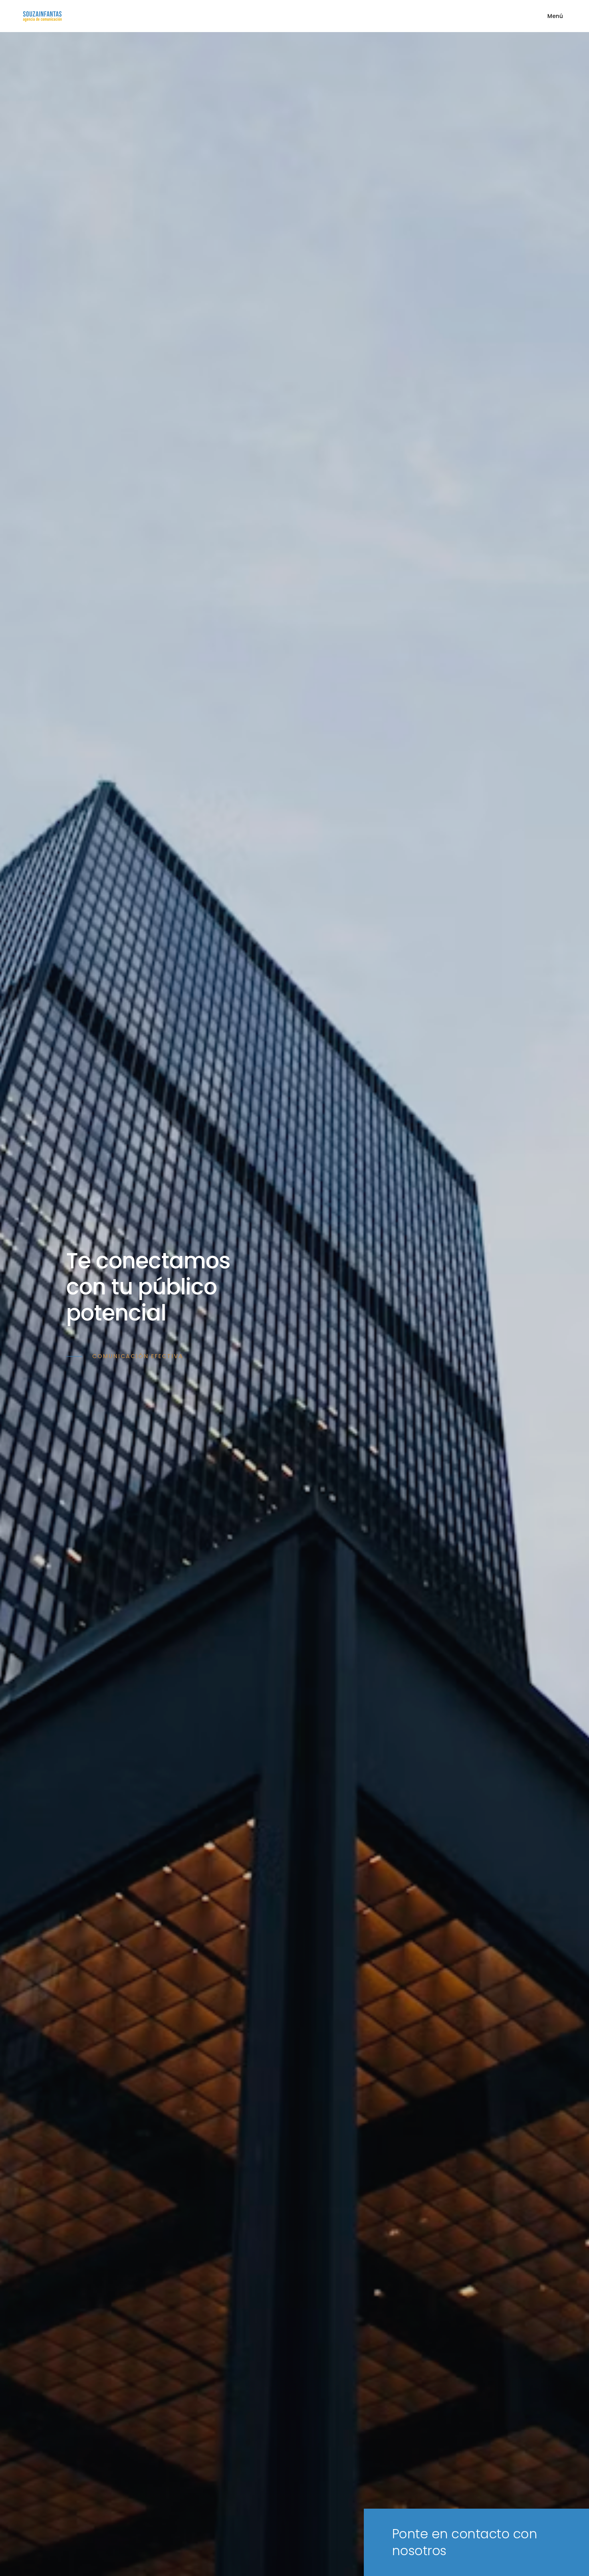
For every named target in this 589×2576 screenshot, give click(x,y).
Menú (555, 16)
